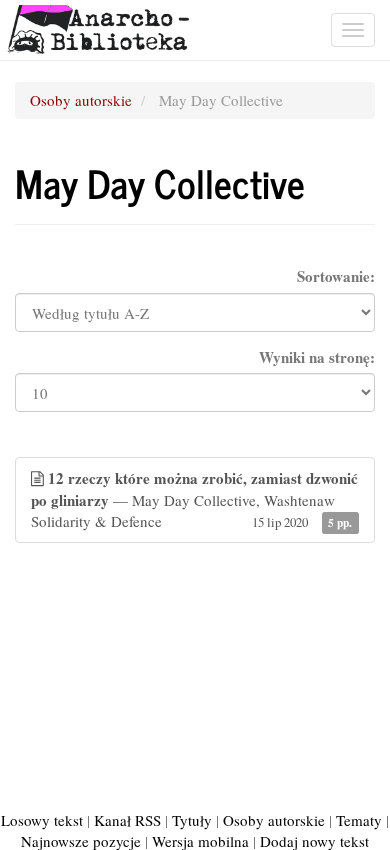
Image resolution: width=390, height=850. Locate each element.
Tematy (359, 820)
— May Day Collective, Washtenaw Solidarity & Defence (194, 499)
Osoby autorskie (81, 100)
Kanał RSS (127, 820)
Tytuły (192, 820)
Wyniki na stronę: (317, 357)
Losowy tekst (42, 820)
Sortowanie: (336, 276)
